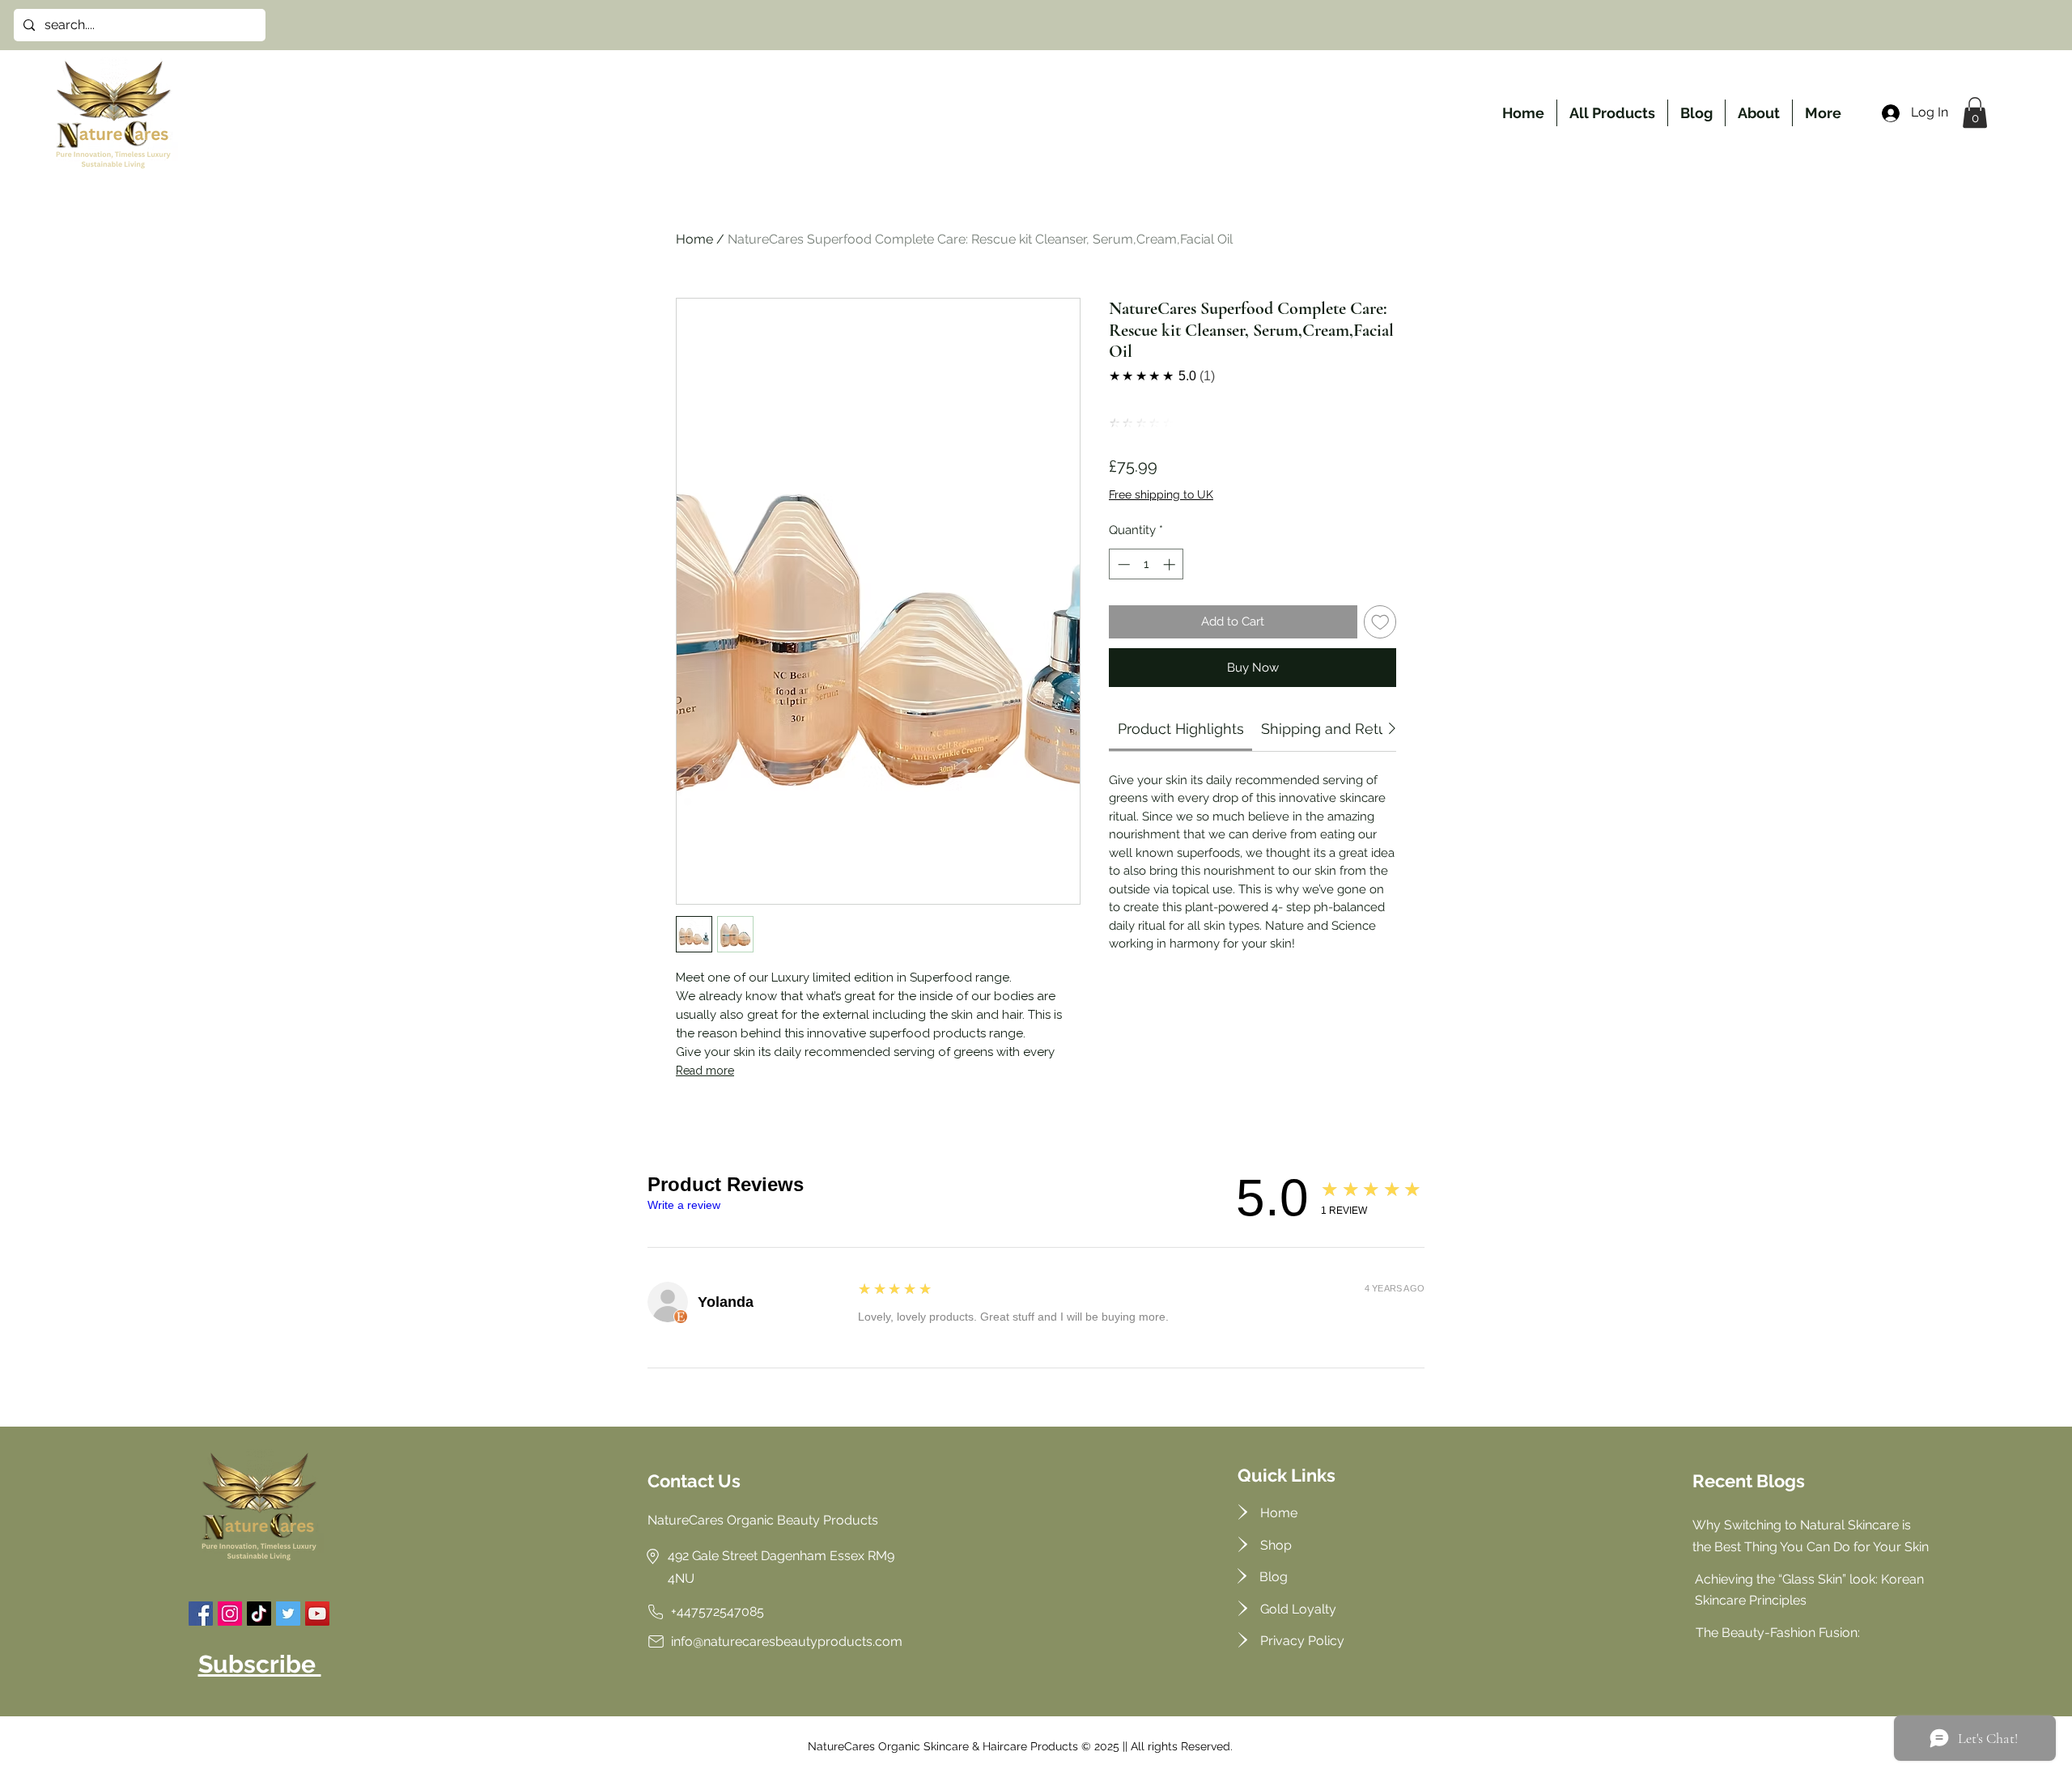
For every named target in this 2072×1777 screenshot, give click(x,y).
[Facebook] (201, 1614)
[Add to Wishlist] (1380, 622)
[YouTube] (317, 1614)
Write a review (684, 1205)
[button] (1975, 112)
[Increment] (1171, 564)
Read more (705, 1071)
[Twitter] (288, 1614)
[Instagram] (230, 1614)
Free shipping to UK (1161, 494)
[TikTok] (259, 1614)
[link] (1181, 729)
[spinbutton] (1146, 564)
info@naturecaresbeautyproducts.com (787, 1641)
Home (694, 239)
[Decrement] (1122, 564)
